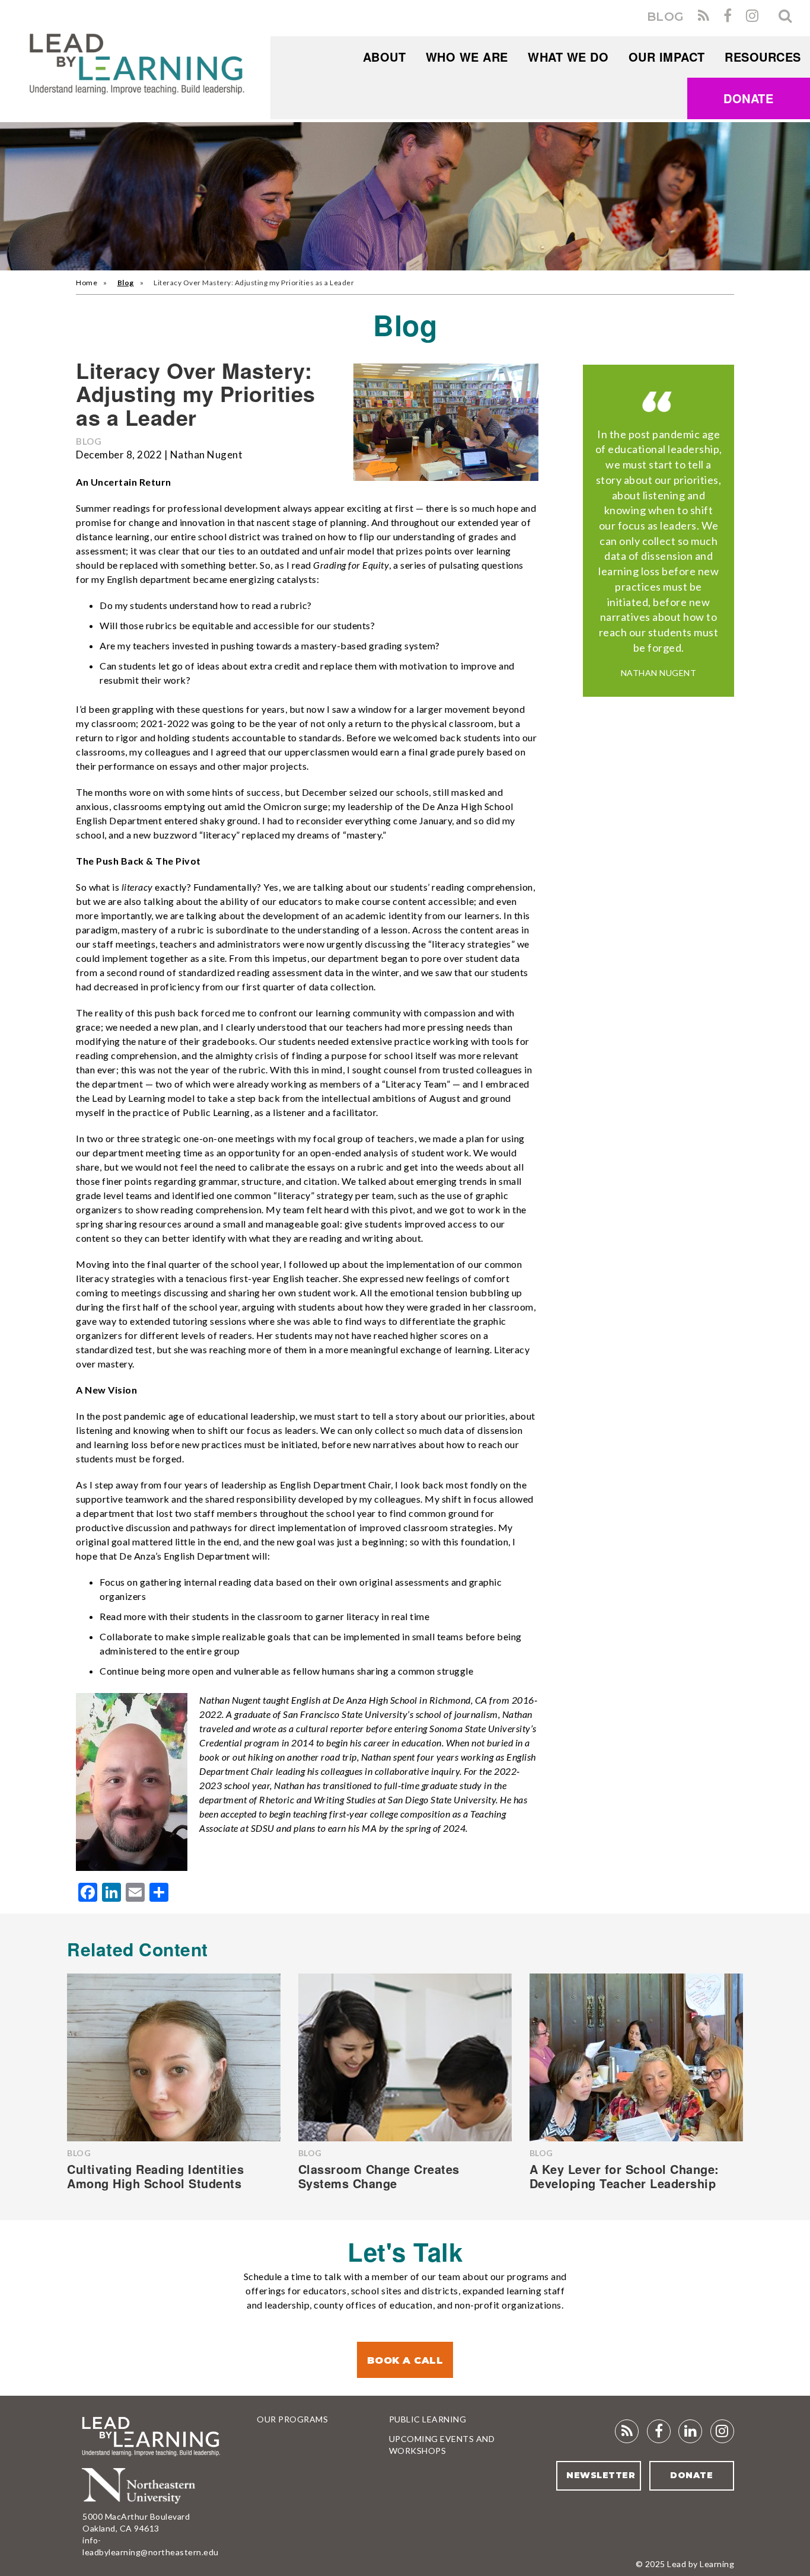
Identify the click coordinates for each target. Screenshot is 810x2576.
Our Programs (292, 2419)
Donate (748, 98)
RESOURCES (763, 57)
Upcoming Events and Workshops (442, 2445)
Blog (126, 283)
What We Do (568, 57)
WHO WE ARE (467, 57)
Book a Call (405, 2360)
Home (87, 283)
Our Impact (667, 57)
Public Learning (428, 2419)
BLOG (666, 17)
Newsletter (601, 2475)
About (385, 57)
